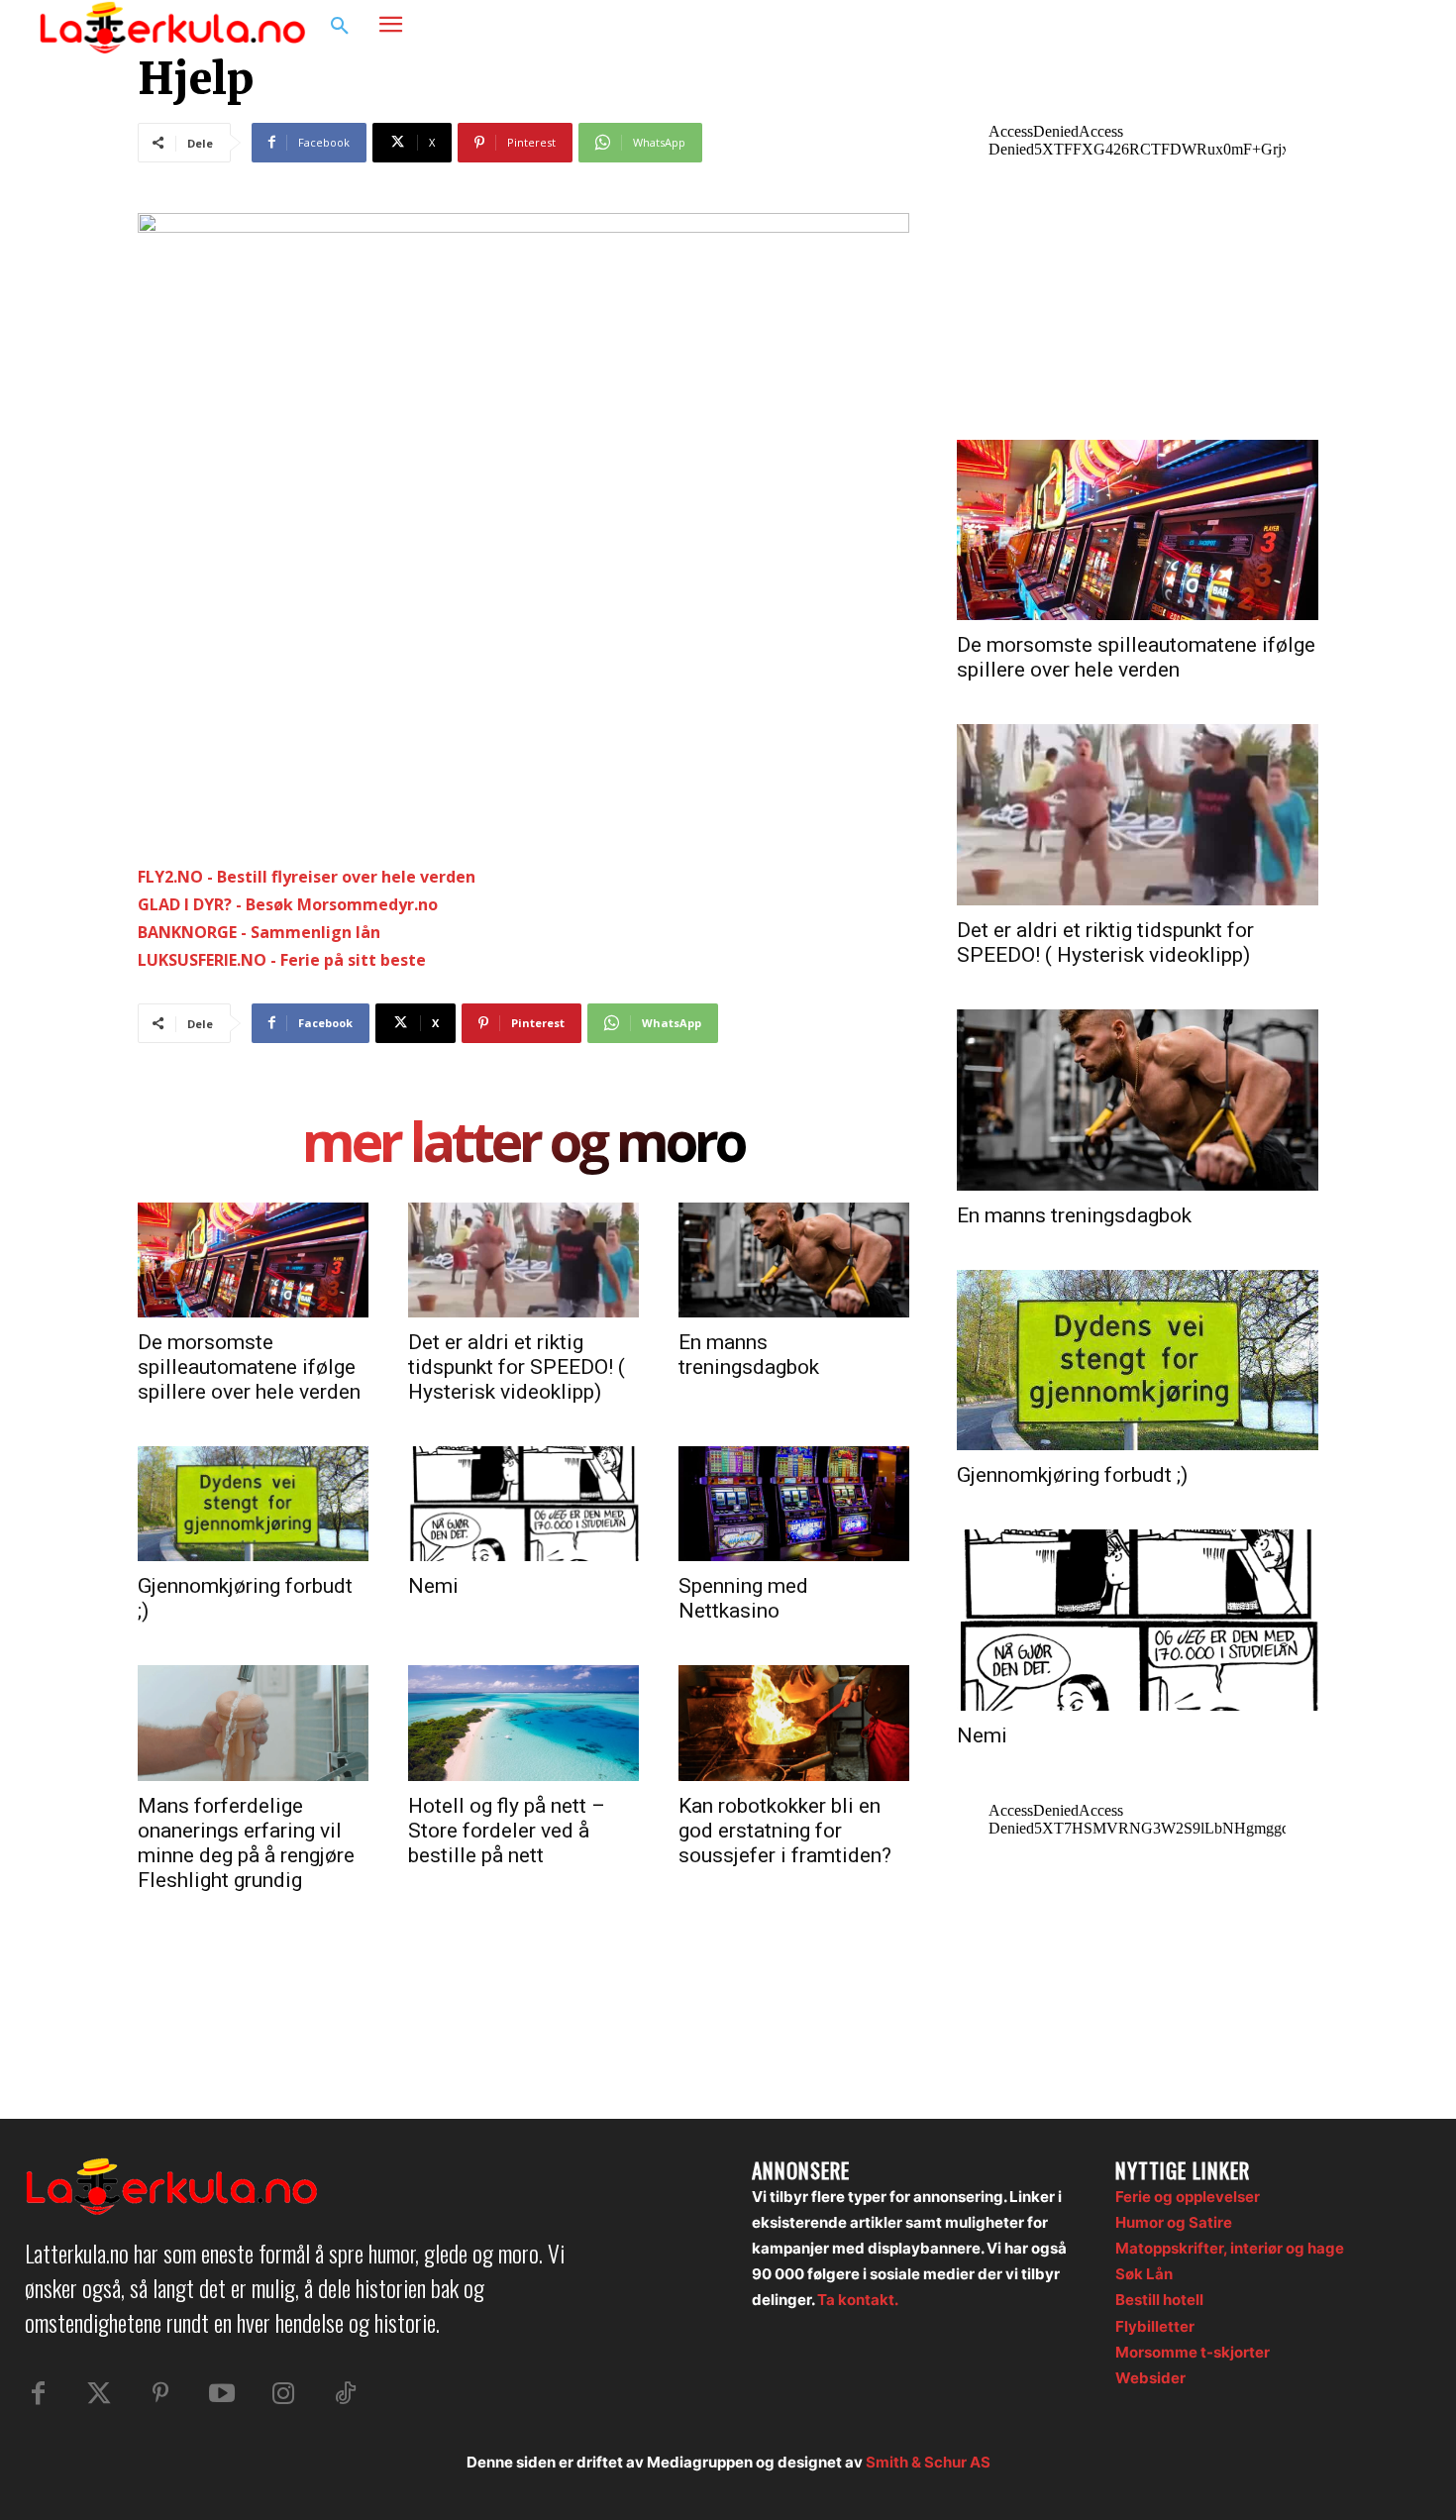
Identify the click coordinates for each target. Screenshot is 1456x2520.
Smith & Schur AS (928, 2462)
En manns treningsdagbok (749, 1355)
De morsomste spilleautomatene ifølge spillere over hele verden (249, 1367)
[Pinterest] (160, 2394)
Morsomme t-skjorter (1193, 2352)
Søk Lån (1144, 2274)
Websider (1150, 2378)
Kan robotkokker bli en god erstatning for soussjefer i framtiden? (785, 1831)
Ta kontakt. (858, 2300)
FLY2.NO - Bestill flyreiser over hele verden (307, 877)
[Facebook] (1318, 27)
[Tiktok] (345, 2394)
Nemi (433, 1586)
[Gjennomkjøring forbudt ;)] (253, 1504)
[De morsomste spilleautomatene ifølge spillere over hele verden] (253, 1260)
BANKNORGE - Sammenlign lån (259, 932)
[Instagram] (1356, 27)
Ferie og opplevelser (1188, 2197)
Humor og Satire (1174, 2222)
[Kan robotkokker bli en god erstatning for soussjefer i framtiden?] (794, 1723)
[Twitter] (99, 2394)
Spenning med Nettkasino (743, 1598)
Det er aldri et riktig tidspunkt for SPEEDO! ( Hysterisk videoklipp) (517, 1367)
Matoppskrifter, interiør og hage (1230, 2248)
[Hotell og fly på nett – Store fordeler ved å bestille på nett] (523, 1723)
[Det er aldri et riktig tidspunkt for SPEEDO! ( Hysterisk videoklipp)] (523, 1260)
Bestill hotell (1159, 2300)
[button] (340, 27)
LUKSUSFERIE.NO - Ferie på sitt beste (282, 960)
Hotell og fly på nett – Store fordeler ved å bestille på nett (507, 1831)
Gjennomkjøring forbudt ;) (1072, 1475)
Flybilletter (1155, 2326)
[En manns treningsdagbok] (794, 1260)
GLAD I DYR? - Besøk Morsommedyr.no (288, 904)
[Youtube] (222, 2394)
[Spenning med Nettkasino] (794, 1504)
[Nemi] (523, 1504)
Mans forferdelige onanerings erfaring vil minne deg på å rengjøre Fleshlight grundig (246, 1843)
